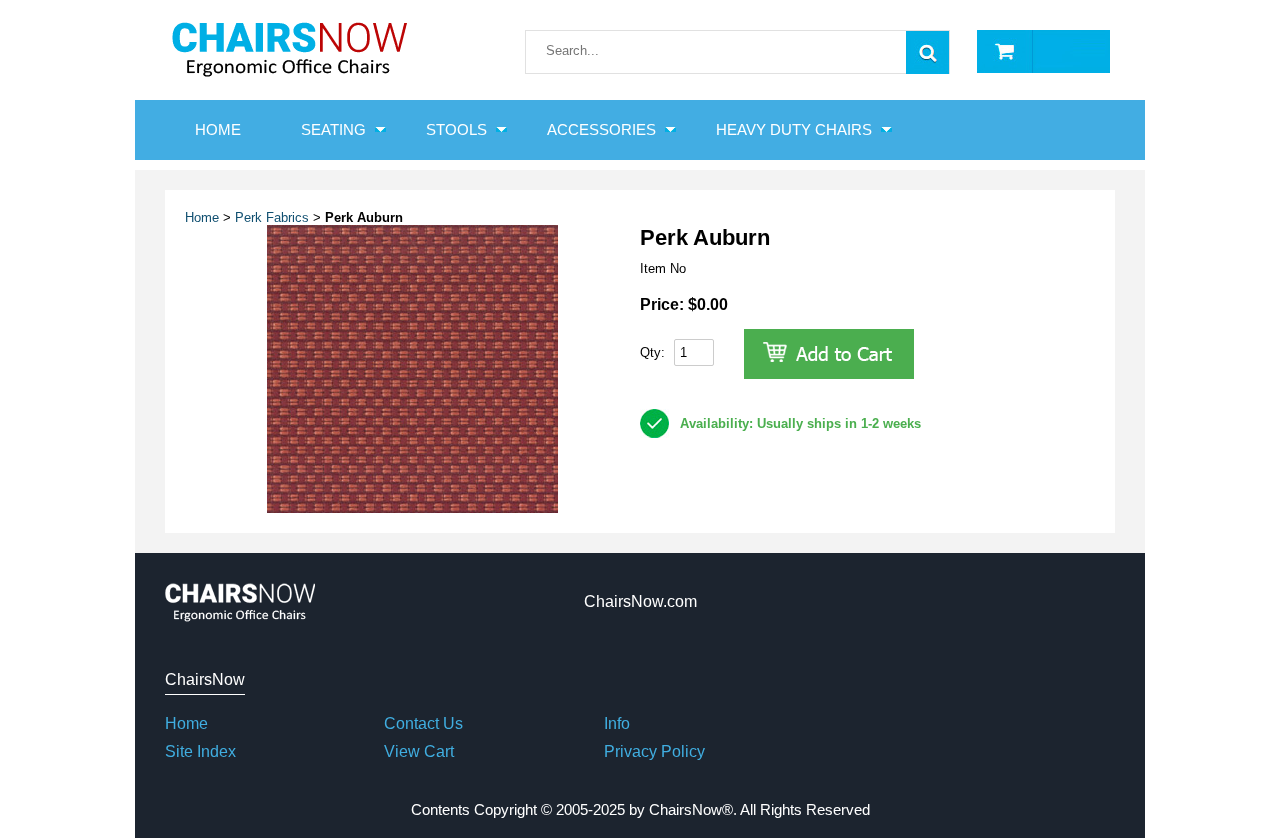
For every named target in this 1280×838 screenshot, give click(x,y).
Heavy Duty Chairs (794, 129)
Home (202, 217)
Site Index (200, 751)
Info (617, 723)
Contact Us (423, 723)
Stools (456, 129)
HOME (218, 129)
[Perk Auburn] (412, 508)
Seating (333, 129)
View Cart (419, 751)
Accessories (601, 129)
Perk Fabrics (272, 217)
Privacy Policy (654, 751)
